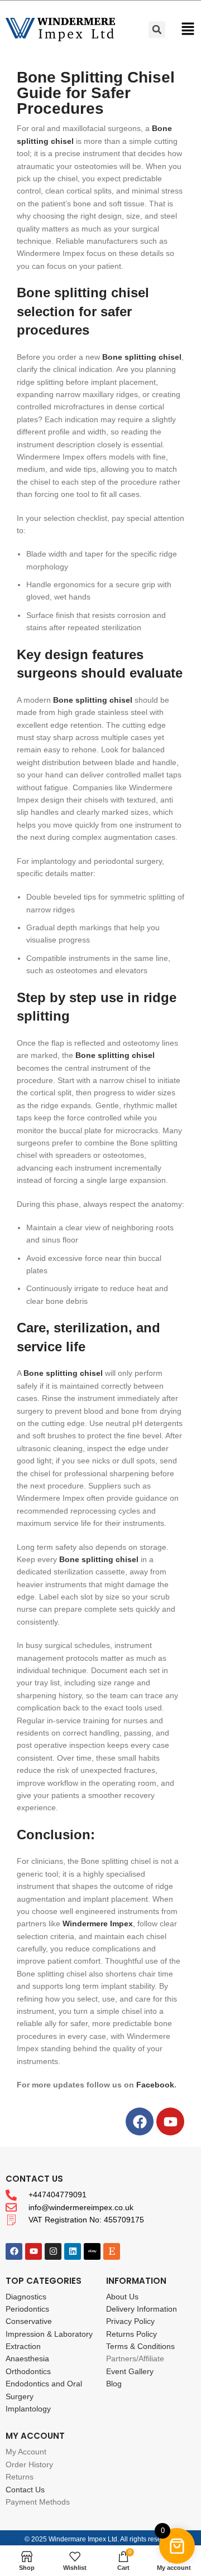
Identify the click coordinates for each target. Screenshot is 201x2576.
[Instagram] (53, 2251)
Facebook (155, 2085)
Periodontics (27, 2309)
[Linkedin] (73, 2251)
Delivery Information (142, 2309)
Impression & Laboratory (49, 2334)
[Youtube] (170, 2121)
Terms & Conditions (140, 2346)
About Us (122, 2297)
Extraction (23, 2346)
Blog (114, 2384)
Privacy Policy (130, 2321)
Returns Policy (131, 2334)
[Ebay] (92, 2251)
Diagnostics (26, 2297)
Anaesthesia (27, 2358)
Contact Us (25, 2490)
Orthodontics (28, 2371)
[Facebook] (140, 2121)
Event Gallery (130, 2371)
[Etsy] (112, 2251)
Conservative (29, 2321)
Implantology (28, 2409)
